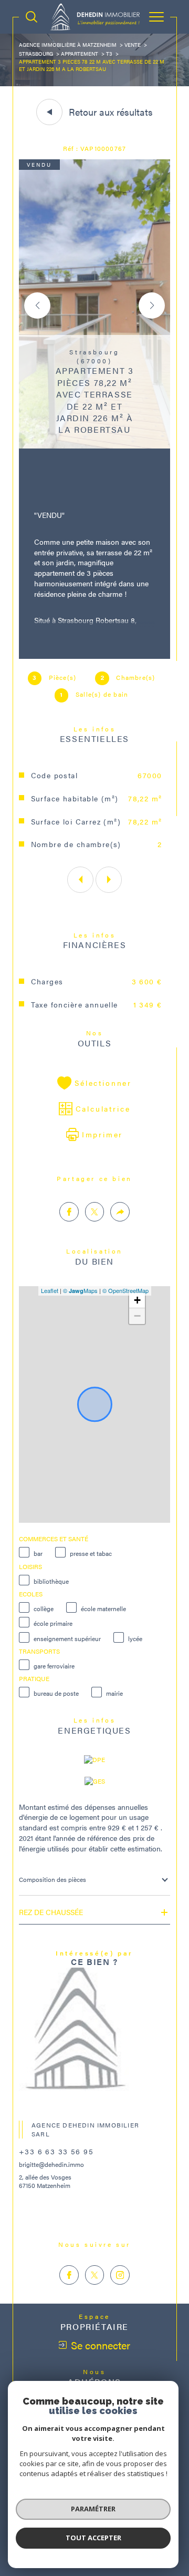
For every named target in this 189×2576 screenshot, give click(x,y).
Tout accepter (93, 2538)
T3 (109, 54)
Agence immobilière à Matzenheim (68, 45)
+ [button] (137, 1300)
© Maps (80, 1290)
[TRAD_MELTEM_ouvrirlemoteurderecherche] (31, 17)
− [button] (137, 1316)
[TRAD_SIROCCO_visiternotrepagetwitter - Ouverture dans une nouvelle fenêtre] (95, 2275)
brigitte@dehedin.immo (51, 2164)
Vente (133, 45)
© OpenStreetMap (125, 1290)
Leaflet (50, 1290)
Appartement (80, 54)
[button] (152, 306)
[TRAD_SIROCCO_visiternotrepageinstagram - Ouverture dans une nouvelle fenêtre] (120, 2275)
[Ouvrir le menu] (156, 17)
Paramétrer (93, 2509)
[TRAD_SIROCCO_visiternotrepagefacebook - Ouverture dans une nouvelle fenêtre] (69, 2275)
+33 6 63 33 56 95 (56, 2151)
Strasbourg (36, 54)
